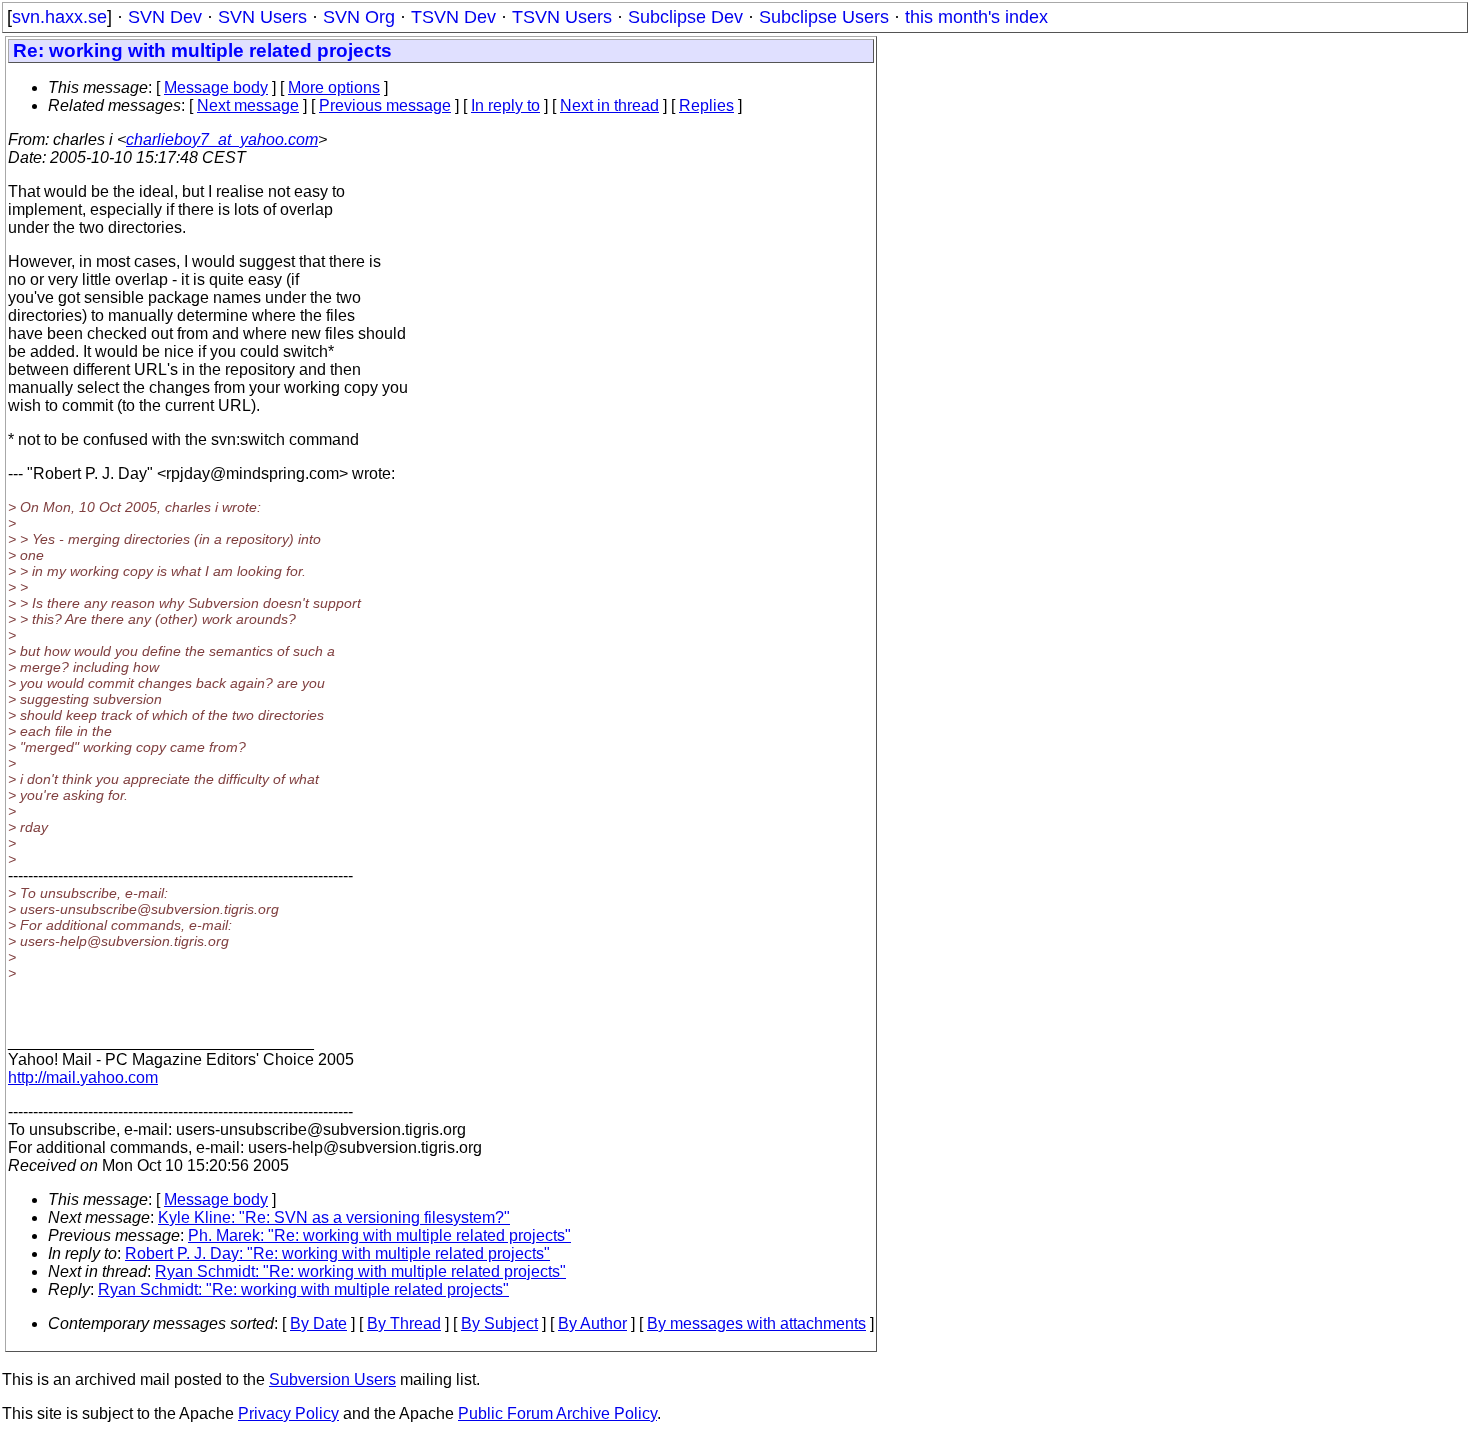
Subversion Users (332, 1379)
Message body (216, 87)
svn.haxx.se (59, 17)
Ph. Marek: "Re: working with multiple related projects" (379, 1235)
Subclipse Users (824, 17)
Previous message (385, 105)
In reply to (505, 105)
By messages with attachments (756, 1323)
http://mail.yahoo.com (83, 1077)
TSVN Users (562, 17)
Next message (248, 105)
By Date (318, 1323)
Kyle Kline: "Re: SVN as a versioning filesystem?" (334, 1217)
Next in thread (609, 105)
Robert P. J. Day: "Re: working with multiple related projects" (337, 1253)
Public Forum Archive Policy (557, 1413)
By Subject (499, 1323)
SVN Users (262, 17)
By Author (592, 1323)
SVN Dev (165, 17)
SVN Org (359, 17)
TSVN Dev (453, 17)
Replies (706, 105)
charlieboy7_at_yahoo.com (222, 139)
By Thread (404, 1323)
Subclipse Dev (685, 17)
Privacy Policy (288, 1413)
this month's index (976, 17)
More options (334, 87)
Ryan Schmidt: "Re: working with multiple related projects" (360, 1271)
